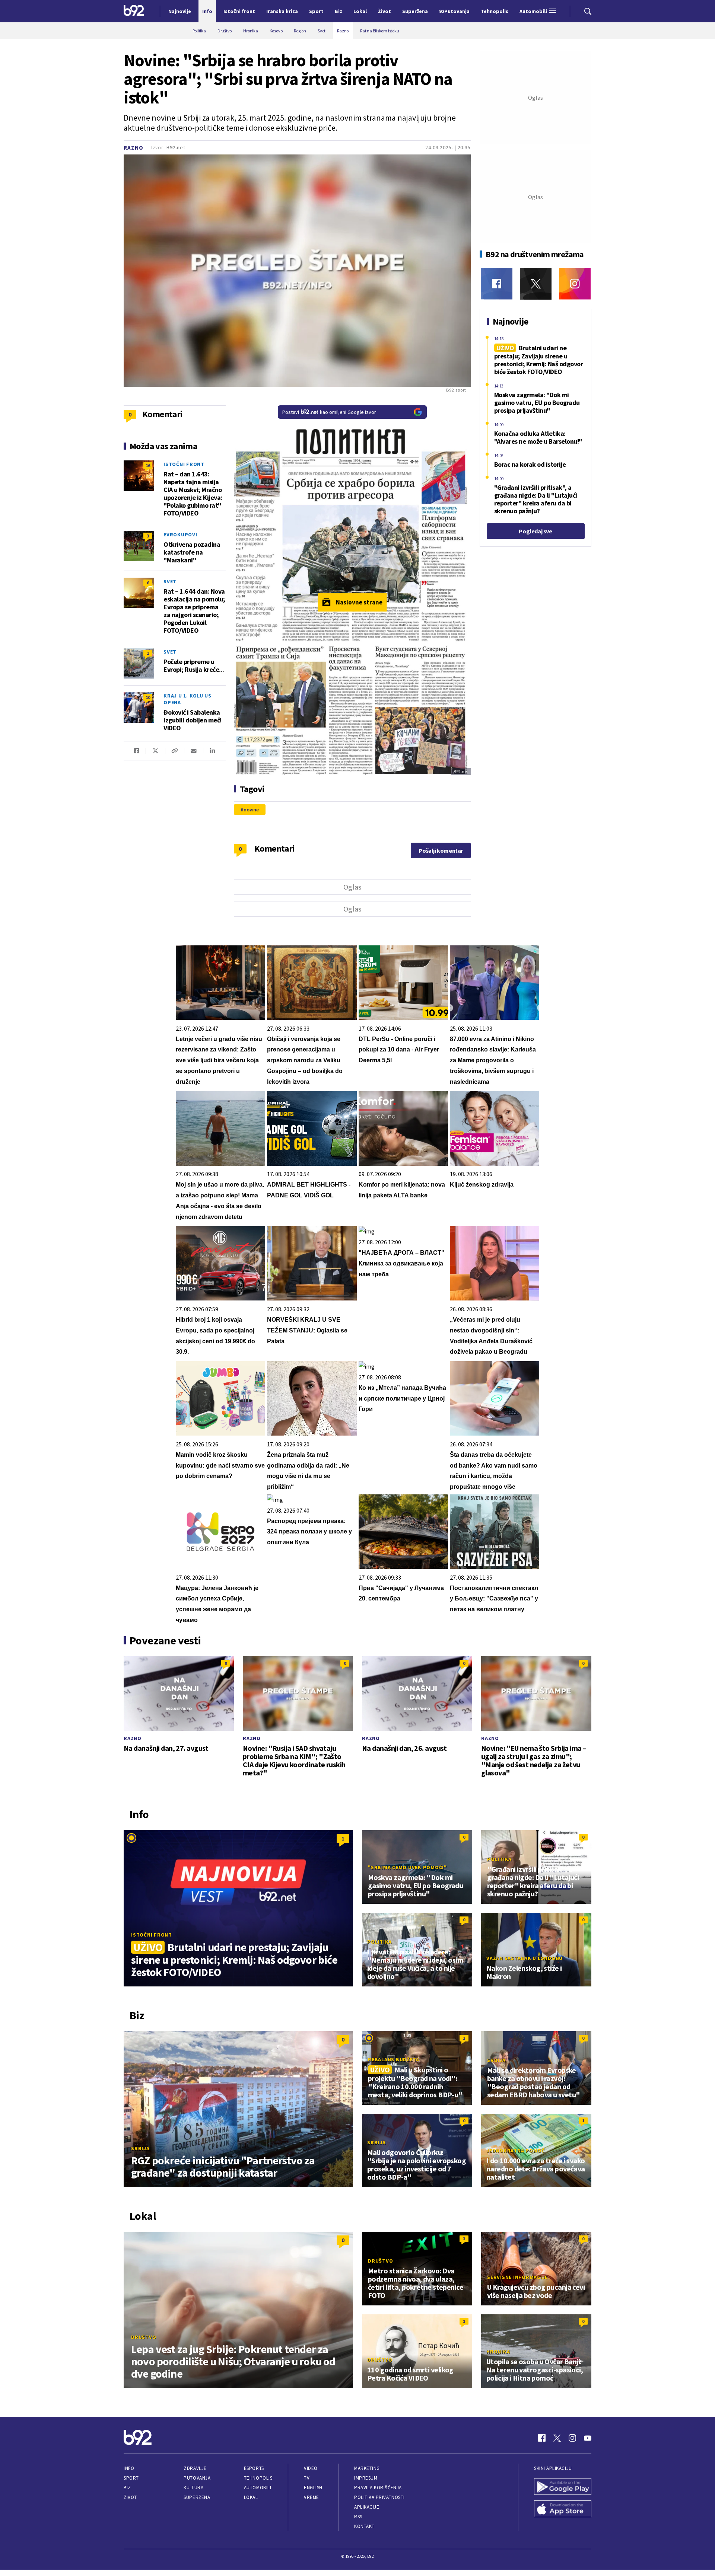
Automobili (258, 2488)
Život (130, 2497)
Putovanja (197, 2478)
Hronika (498, 2352)
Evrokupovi (180, 534)
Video (311, 2468)
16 (148, 465)
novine (251, 810)
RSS (358, 2517)
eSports (254, 2468)
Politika (499, 1859)
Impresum (366, 2478)
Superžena (197, 2497)
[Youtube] (588, 2438)
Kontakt (364, 2526)
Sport (131, 2478)
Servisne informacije (517, 2277)
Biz (127, 2488)
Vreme (312, 2497)
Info (129, 2468)
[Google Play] (563, 2487)
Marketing (367, 2468)
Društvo (144, 2337)
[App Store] (563, 2510)
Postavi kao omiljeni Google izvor (329, 412)
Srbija (140, 2148)
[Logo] (134, 11)
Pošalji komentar (441, 850)
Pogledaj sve (535, 531)
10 (148, 697)
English (313, 2488)
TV (307, 2478)
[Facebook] (497, 284)
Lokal (251, 2497)
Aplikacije (367, 2507)
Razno (134, 148)
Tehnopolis (258, 2478)
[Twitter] (536, 284)
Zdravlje (195, 2468)
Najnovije (180, 11)
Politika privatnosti (379, 2497)
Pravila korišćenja (378, 2488)
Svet (170, 581)
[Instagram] (575, 284)
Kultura (193, 2488)
